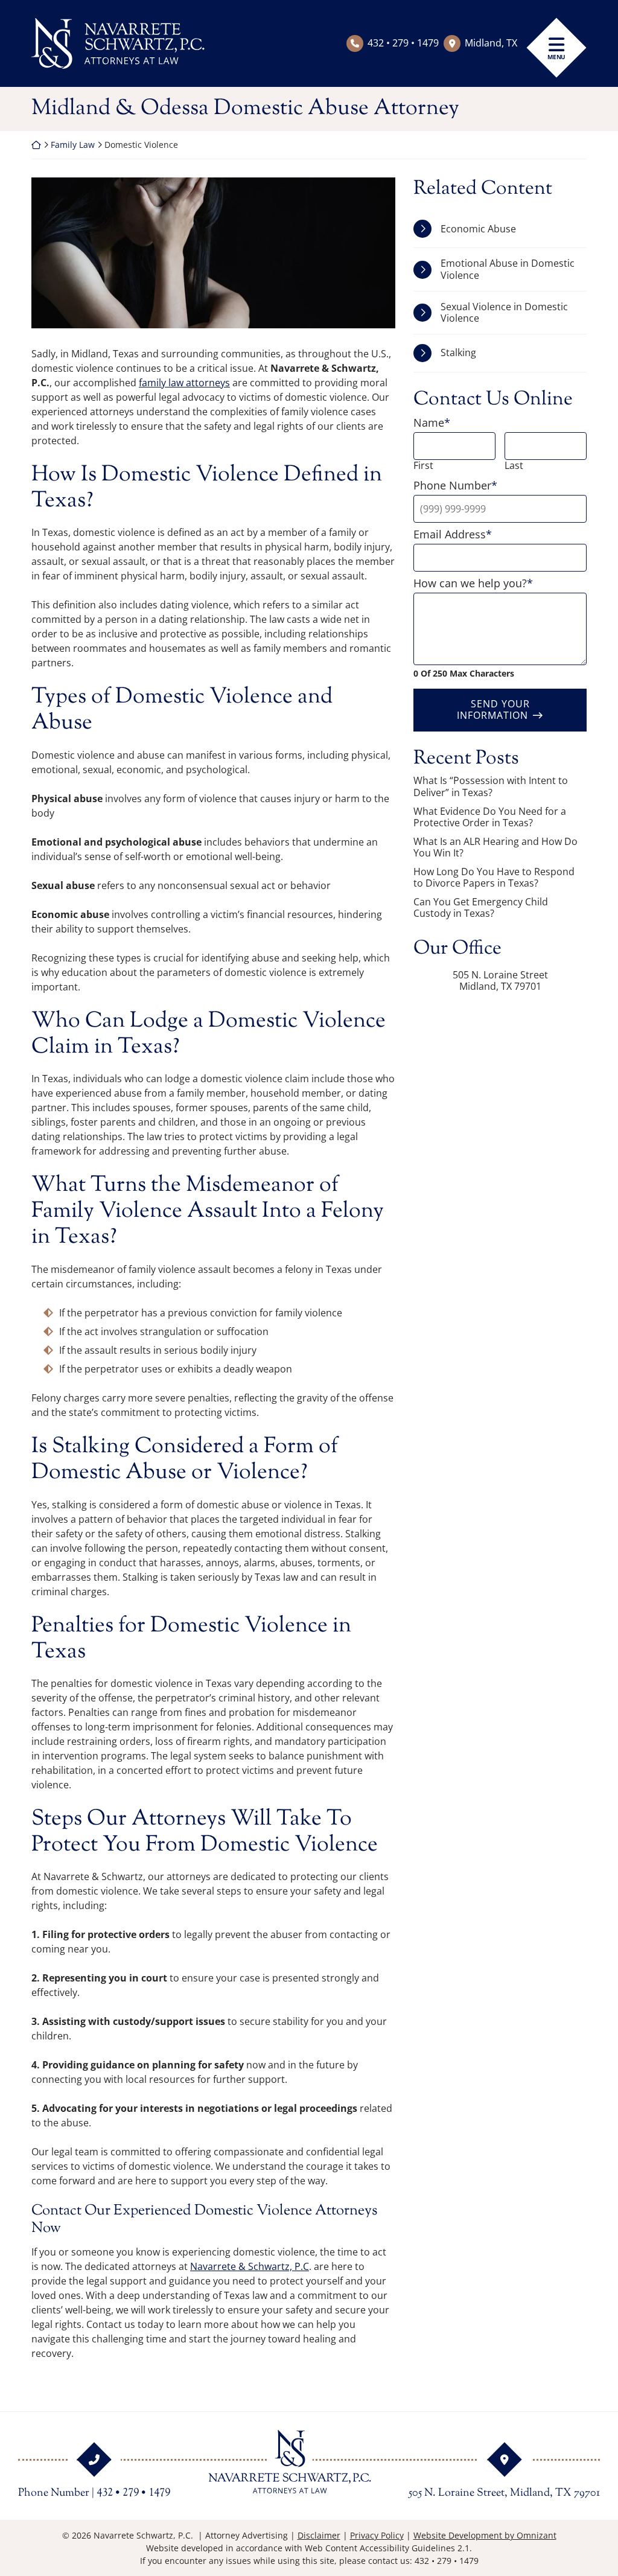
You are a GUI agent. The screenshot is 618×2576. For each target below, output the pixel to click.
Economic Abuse (478, 229)
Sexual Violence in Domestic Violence (504, 312)
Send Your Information (493, 709)
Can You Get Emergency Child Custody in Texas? (481, 908)
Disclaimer (319, 2535)
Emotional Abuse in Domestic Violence (508, 269)
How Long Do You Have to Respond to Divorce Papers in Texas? (494, 878)
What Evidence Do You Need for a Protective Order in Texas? (490, 817)
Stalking (458, 352)
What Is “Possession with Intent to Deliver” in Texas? (491, 786)
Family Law (73, 145)
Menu (556, 57)
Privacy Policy (377, 2535)
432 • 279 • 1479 (403, 43)
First (423, 466)
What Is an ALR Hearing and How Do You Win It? (495, 847)
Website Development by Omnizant (485, 2535)
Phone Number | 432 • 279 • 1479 (94, 2493)
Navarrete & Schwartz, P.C (250, 2266)
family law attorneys (184, 383)
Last (514, 466)
